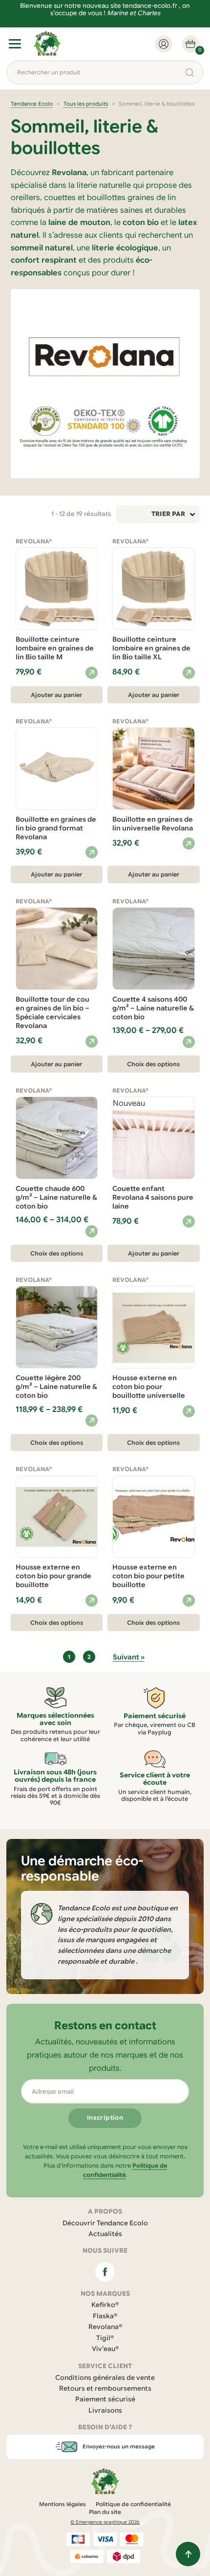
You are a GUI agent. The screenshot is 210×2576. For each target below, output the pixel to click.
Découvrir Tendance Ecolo (105, 2223)
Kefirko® (105, 2305)
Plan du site (105, 2512)
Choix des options (153, 1064)
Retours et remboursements (105, 2388)
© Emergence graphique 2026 (105, 2522)
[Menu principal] (15, 44)
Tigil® (105, 2338)
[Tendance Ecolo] (47, 44)
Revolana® (105, 2327)
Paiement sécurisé (105, 2399)
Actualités (105, 2234)
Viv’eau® (105, 2349)
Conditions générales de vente (105, 2378)
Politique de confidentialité (133, 2504)
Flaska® (105, 2316)
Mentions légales (63, 2504)
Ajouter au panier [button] (56, 695)
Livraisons (105, 2410)
